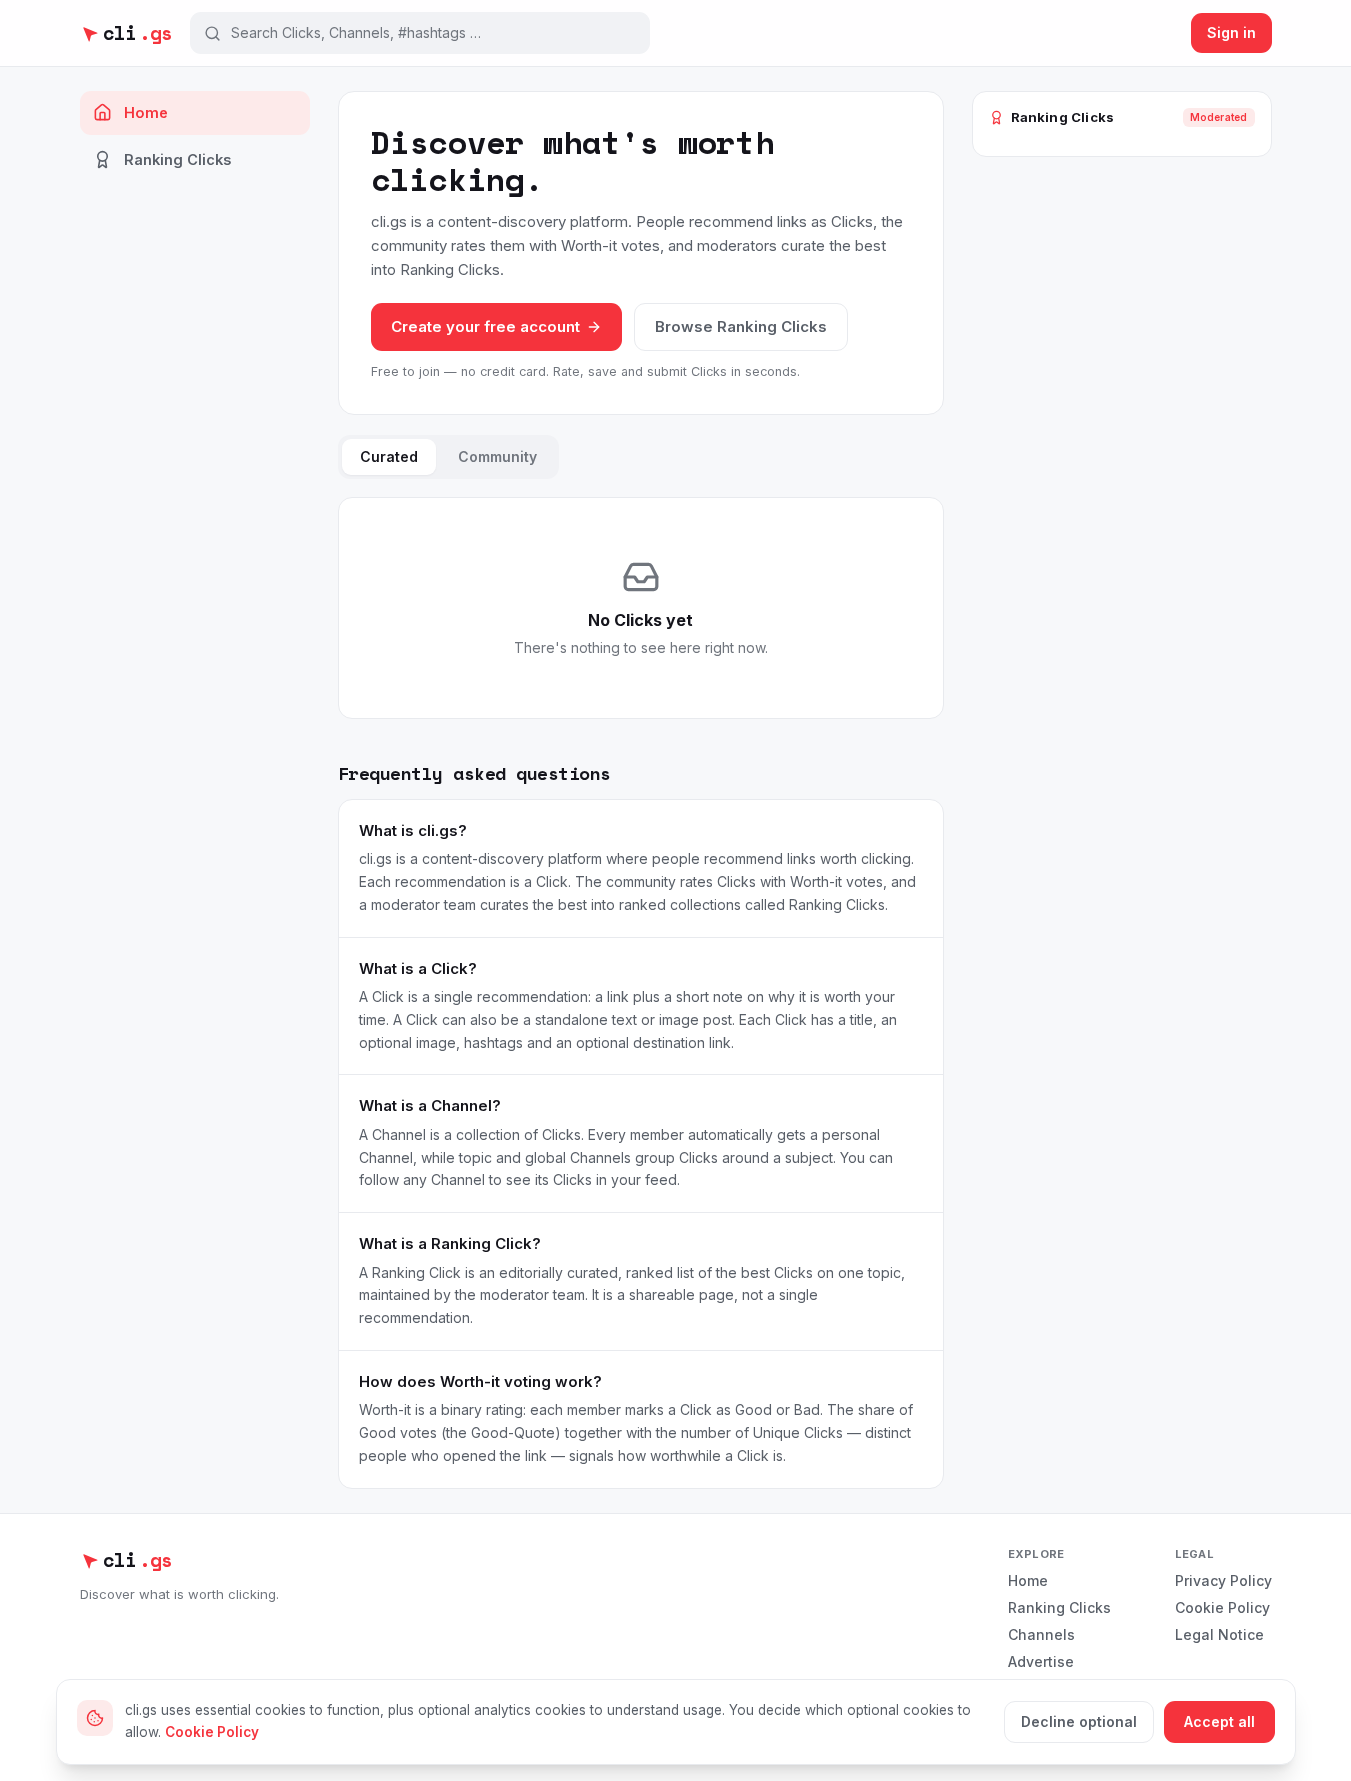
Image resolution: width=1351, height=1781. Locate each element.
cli (137, 33)
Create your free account (485, 326)
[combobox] (433, 33)
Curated (389, 456)
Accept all (1219, 1721)
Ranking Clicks (177, 159)
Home (146, 112)
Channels (1041, 1634)
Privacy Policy (1223, 1580)
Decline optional (1079, 1721)
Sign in (1231, 32)
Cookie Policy (1222, 1607)
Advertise (1041, 1661)
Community (497, 456)
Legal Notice (1219, 1634)
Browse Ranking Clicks (741, 326)
